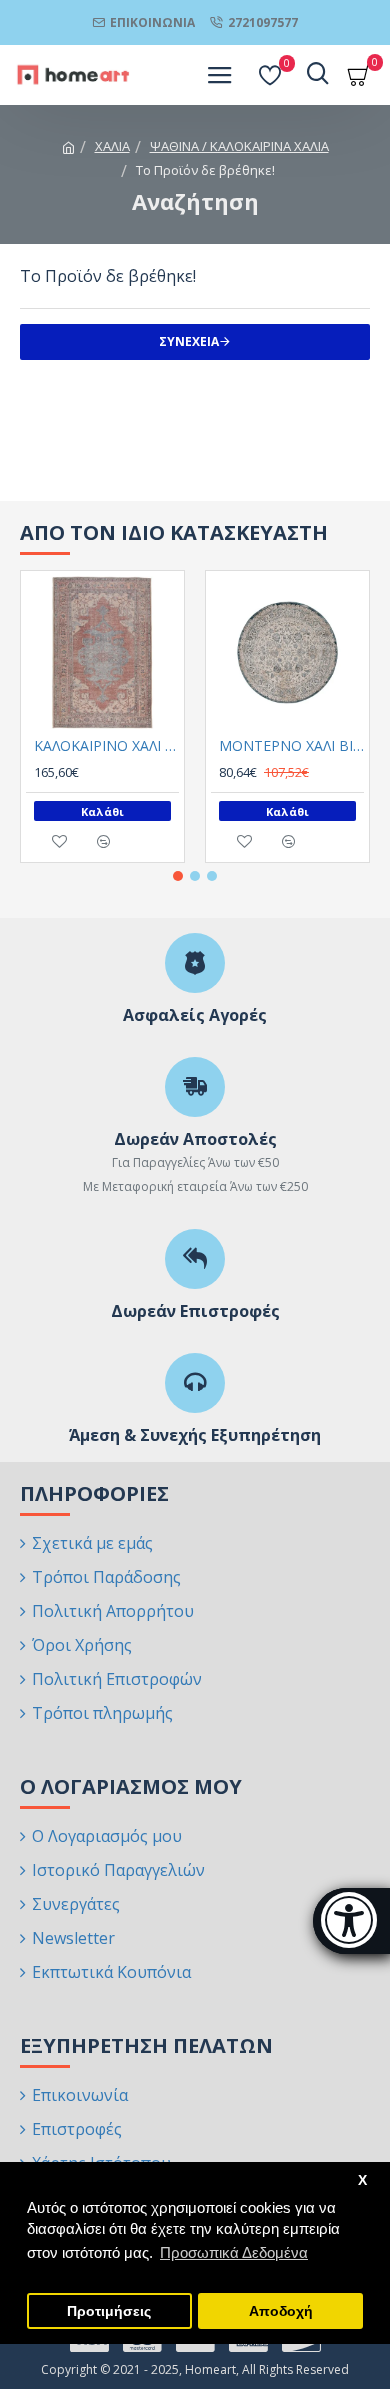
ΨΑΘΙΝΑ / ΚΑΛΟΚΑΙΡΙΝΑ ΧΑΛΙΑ (239, 146)
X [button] (362, 2180)
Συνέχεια (189, 341)
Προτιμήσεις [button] (109, 2311)
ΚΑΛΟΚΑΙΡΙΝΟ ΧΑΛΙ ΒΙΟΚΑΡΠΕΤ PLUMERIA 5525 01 (106, 746)
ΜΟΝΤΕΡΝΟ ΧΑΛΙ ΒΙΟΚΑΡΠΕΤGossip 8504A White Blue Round (291, 746)
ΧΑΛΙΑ (112, 146)
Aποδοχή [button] (281, 2311)
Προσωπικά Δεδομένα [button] (234, 2252)
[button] (178, 876)
